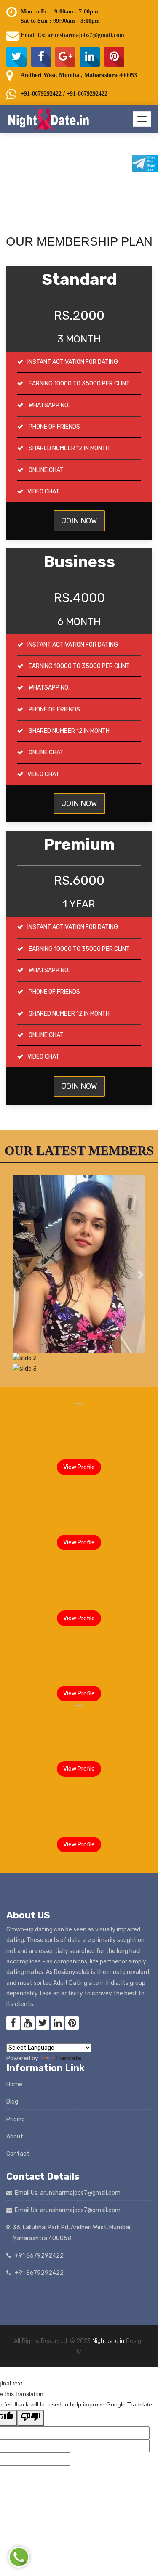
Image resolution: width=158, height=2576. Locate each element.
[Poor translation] (31, 2418)
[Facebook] (41, 57)
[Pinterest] (114, 57)
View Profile (79, 1467)
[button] (17, 1275)
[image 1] (79, 1264)
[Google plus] (65, 57)
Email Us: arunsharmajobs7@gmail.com (72, 35)
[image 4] (79, 1369)
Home (14, 2084)
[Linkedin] (90, 57)
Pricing (16, 2119)
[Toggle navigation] (142, 119)
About (15, 2137)
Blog (12, 2102)
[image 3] (79, 1358)
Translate (68, 2058)
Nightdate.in (108, 2341)
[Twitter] (16, 57)
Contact (18, 2154)
